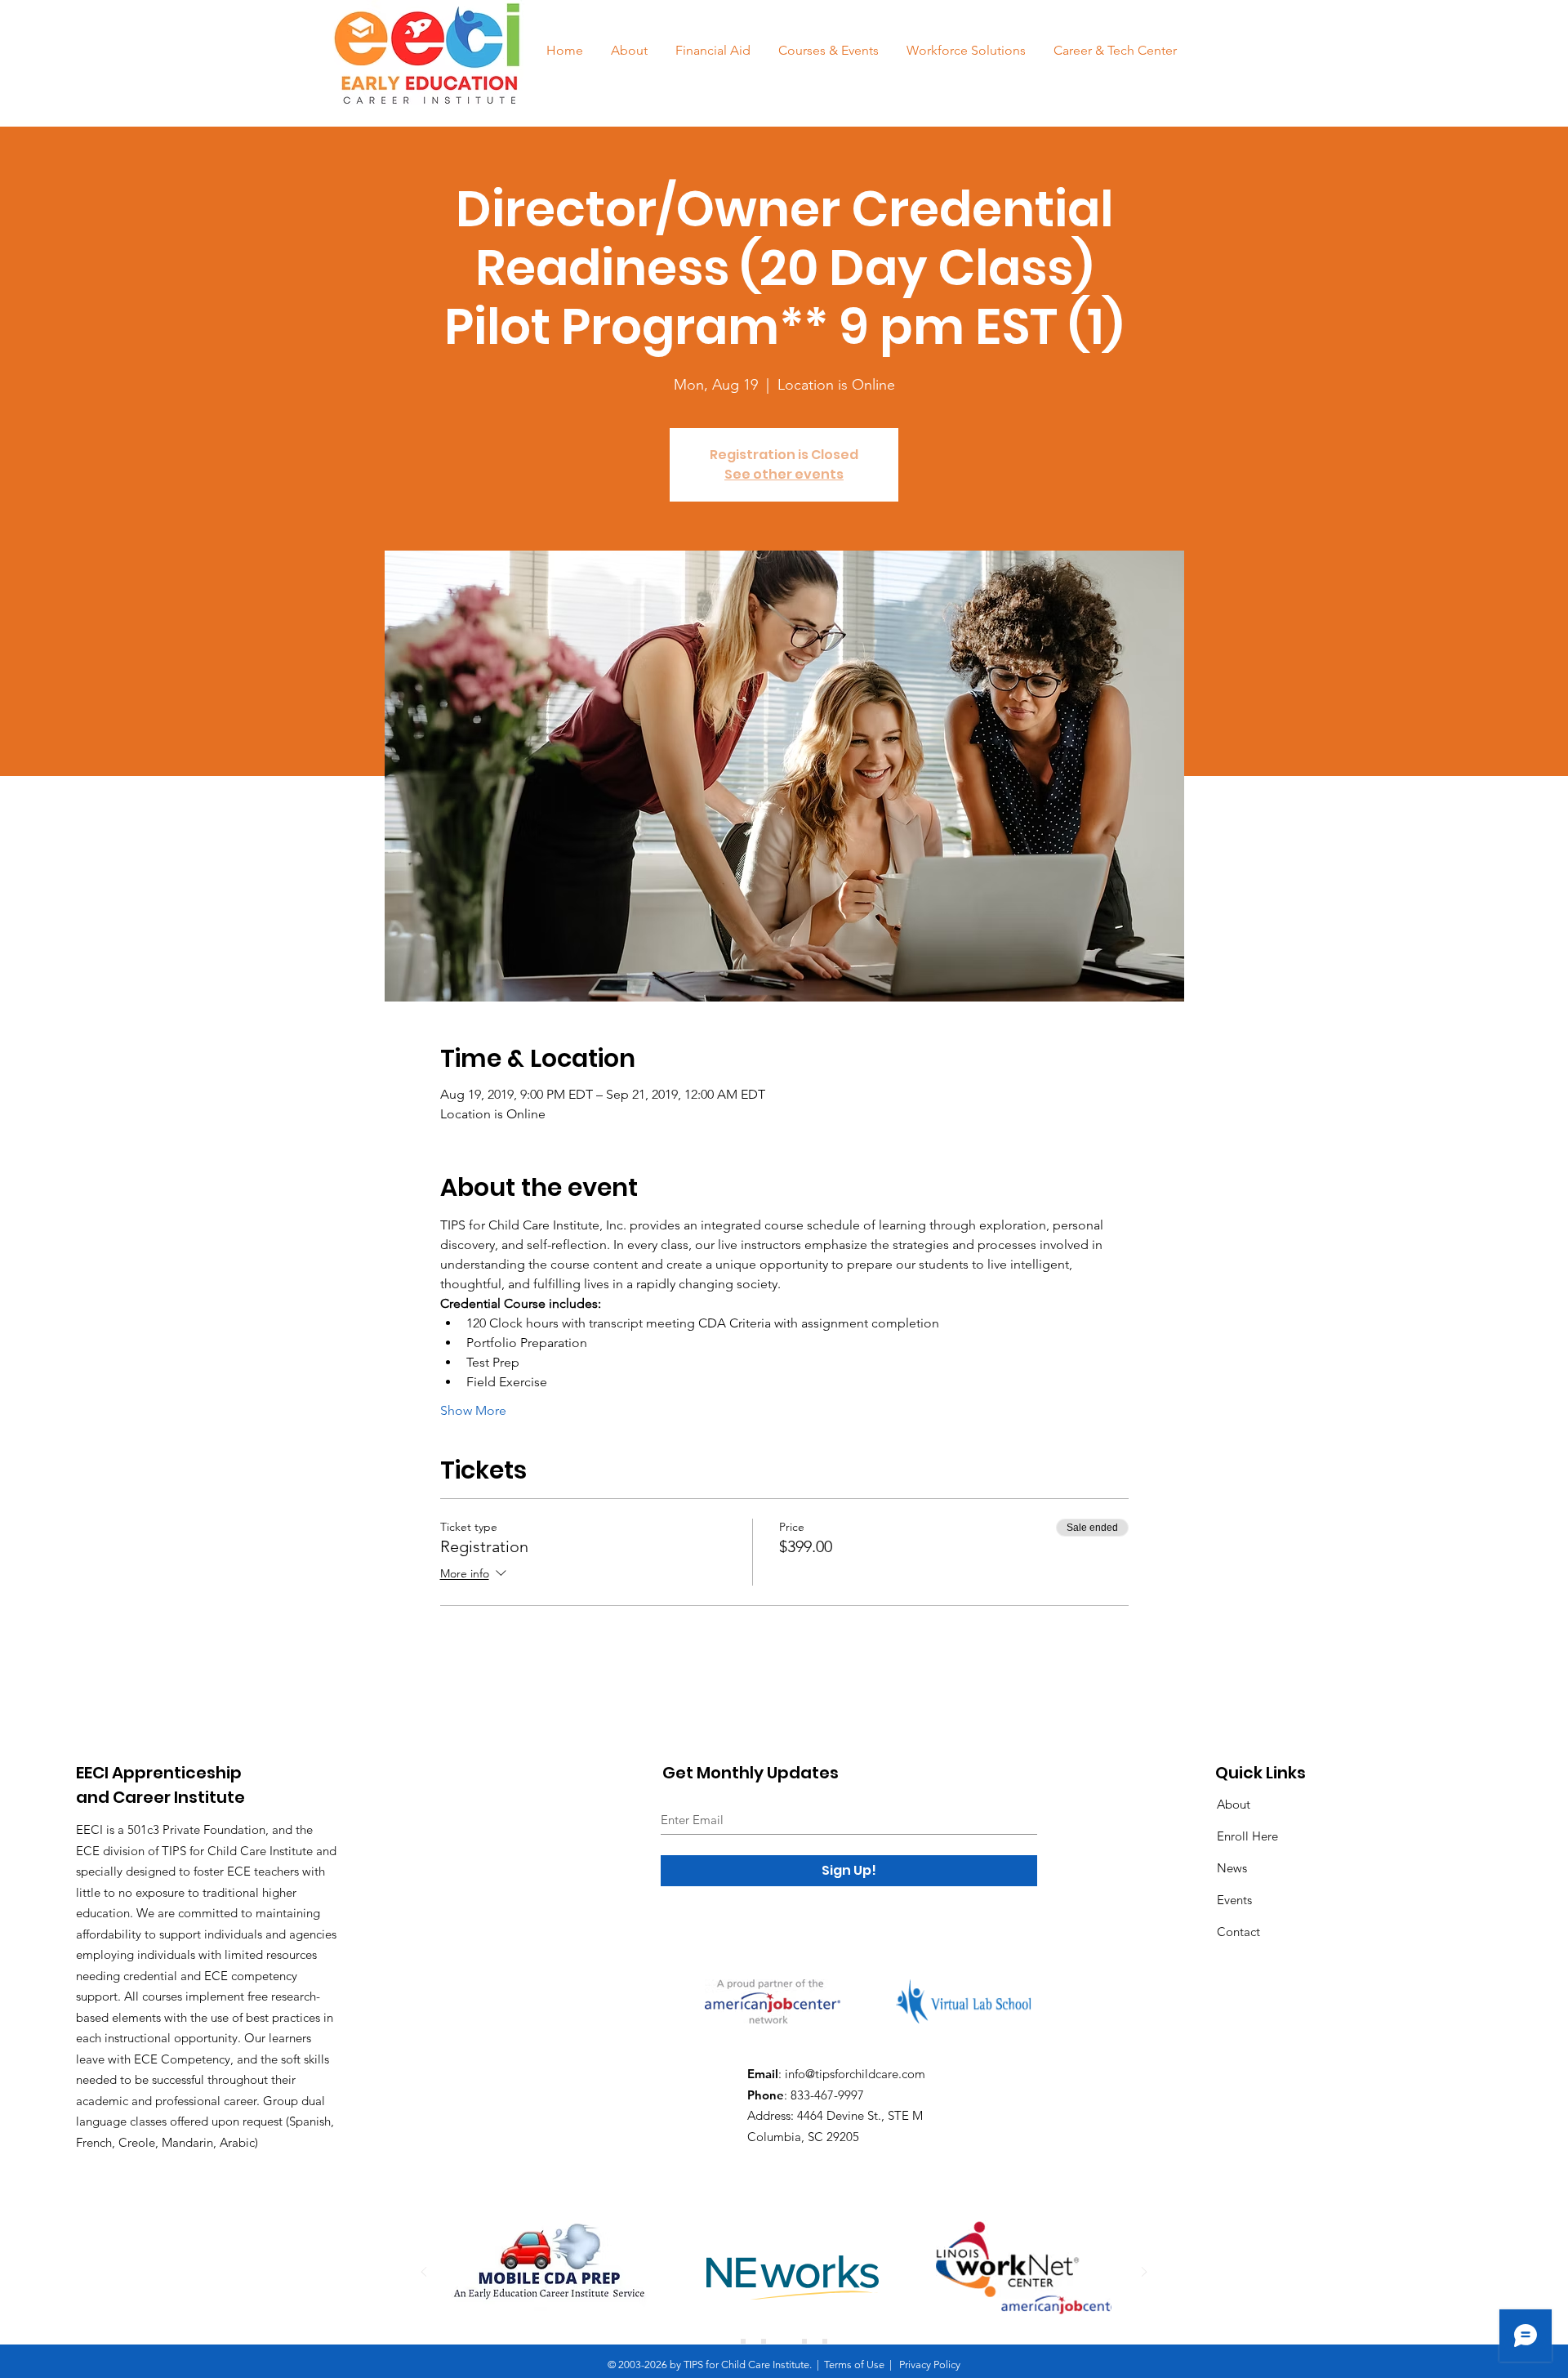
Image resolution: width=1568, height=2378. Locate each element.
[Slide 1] (743, 2341)
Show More (473, 1410)
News (1232, 1868)
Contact (1238, 1932)
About (1234, 1804)
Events (1234, 1900)
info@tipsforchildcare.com (855, 2074)
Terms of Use (854, 2365)
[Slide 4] (804, 2341)
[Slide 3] (784, 2341)
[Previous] (424, 2273)
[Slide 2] (764, 2341)
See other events (784, 474)
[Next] (1144, 2273)
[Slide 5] (825, 2341)
